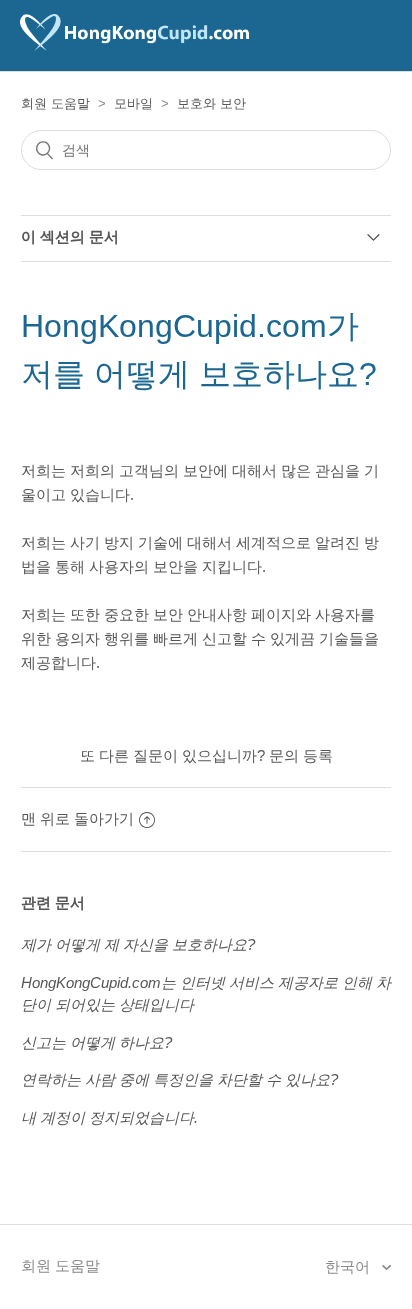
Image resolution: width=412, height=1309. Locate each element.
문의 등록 (301, 755)
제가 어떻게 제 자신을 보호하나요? (138, 944)
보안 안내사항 (200, 614)
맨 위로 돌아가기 (77, 818)
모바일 (133, 103)
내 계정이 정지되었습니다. (109, 1117)
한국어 (349, 1266)
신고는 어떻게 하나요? (96, 1042)
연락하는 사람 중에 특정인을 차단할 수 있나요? (179, 1079)
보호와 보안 (211, 103)
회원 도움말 (55, 103)
